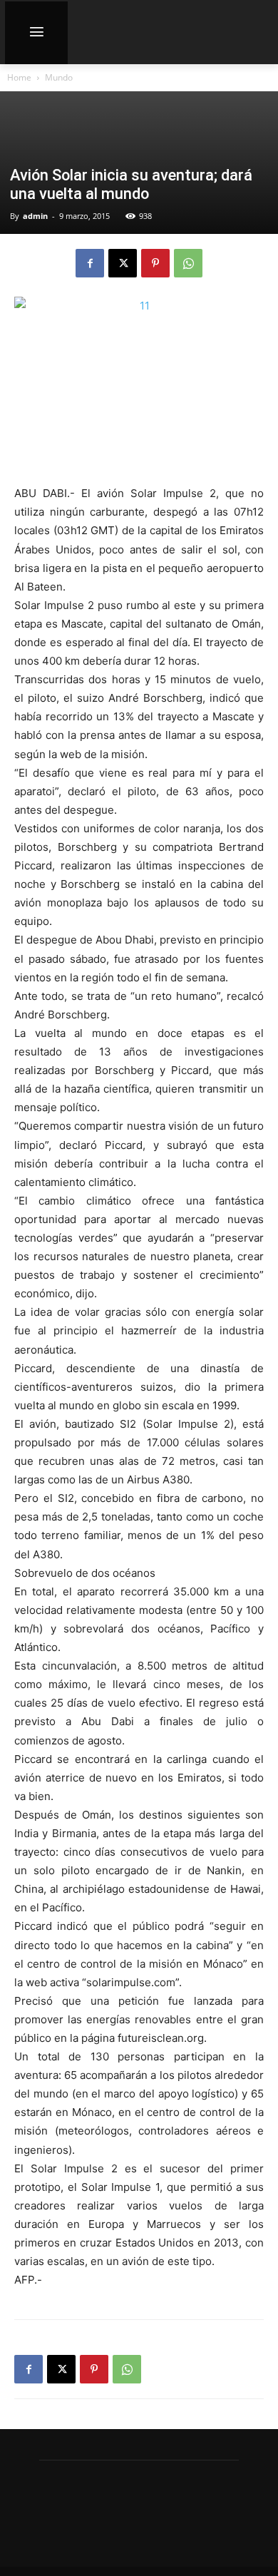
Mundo (59, 77)
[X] (123, 263)
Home (19, 77)
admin (35, 216)
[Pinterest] (155, 263)
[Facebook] (90, 263)
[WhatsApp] (188, 263)
